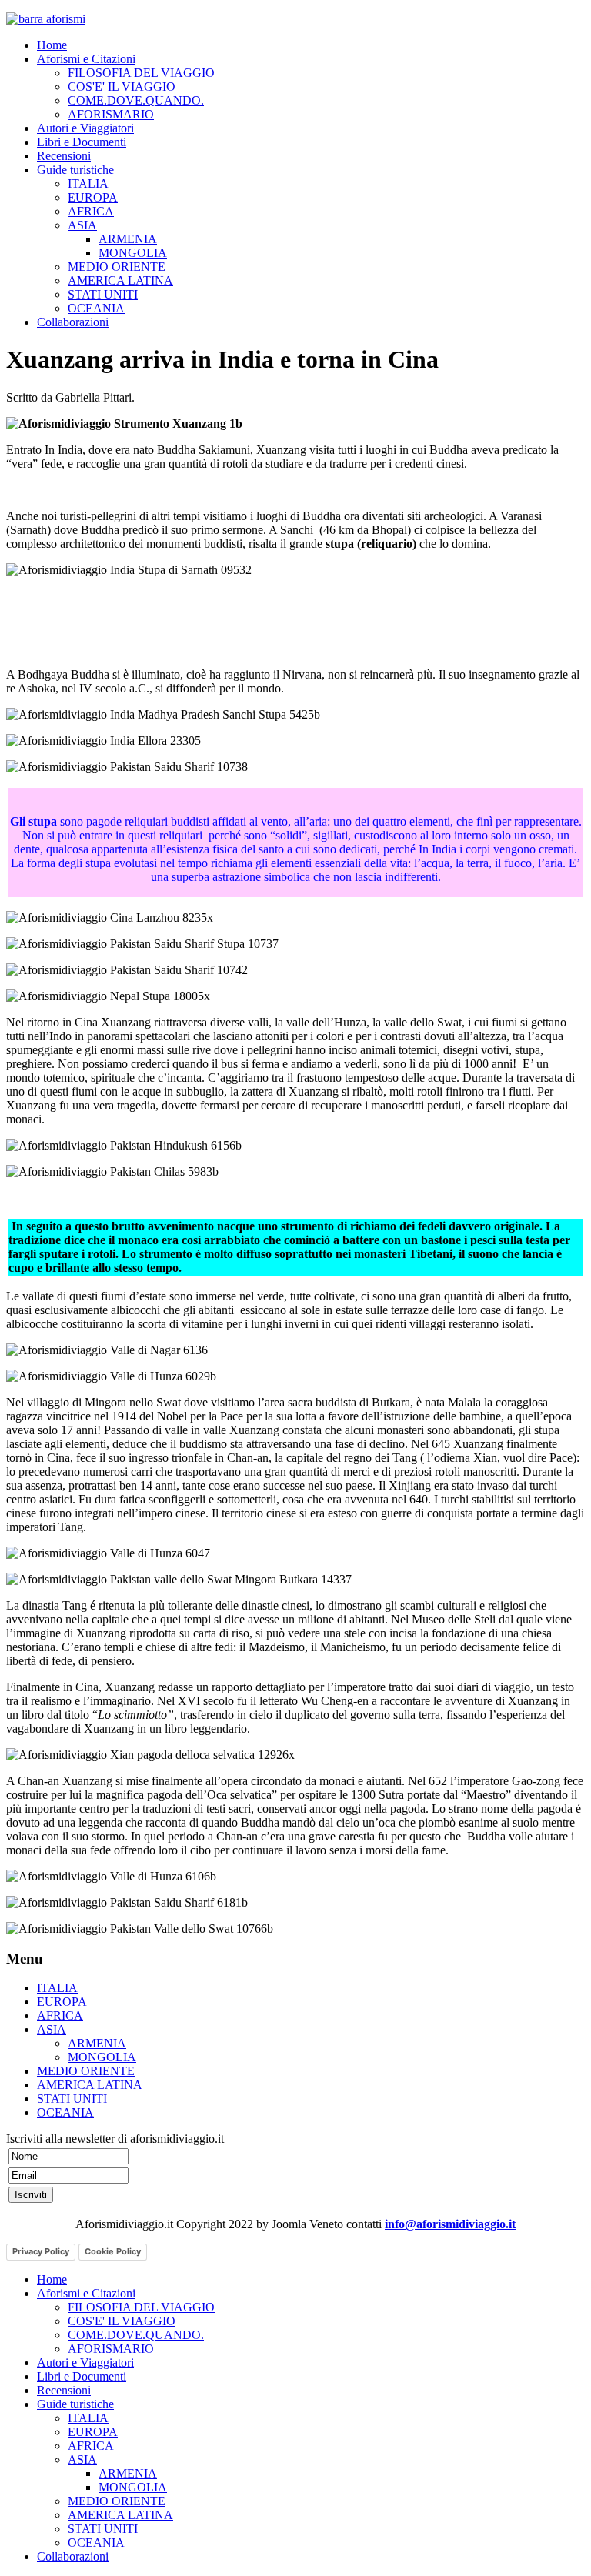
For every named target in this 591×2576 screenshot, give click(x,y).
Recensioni (64, 156)
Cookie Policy (113, 2251)
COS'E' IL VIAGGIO (122, 87)
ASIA (82, 225)
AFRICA (91, 211)
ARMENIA (128, 239)
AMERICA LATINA (120, 280)
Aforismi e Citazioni (86, 59)
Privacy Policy (41, 2251)
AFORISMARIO (111, 114)
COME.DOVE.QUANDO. (136, 100)
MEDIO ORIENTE (117, 267)
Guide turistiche (75, 170)
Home (52, 45)
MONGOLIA (133, 253)
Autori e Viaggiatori (85, 128)
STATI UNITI (103, 294)
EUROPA (93, 197)
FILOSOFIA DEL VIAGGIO (141, 73)
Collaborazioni (73, 322)
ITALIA (88, 184)
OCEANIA (96, 308)
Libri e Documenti (82, 142)
